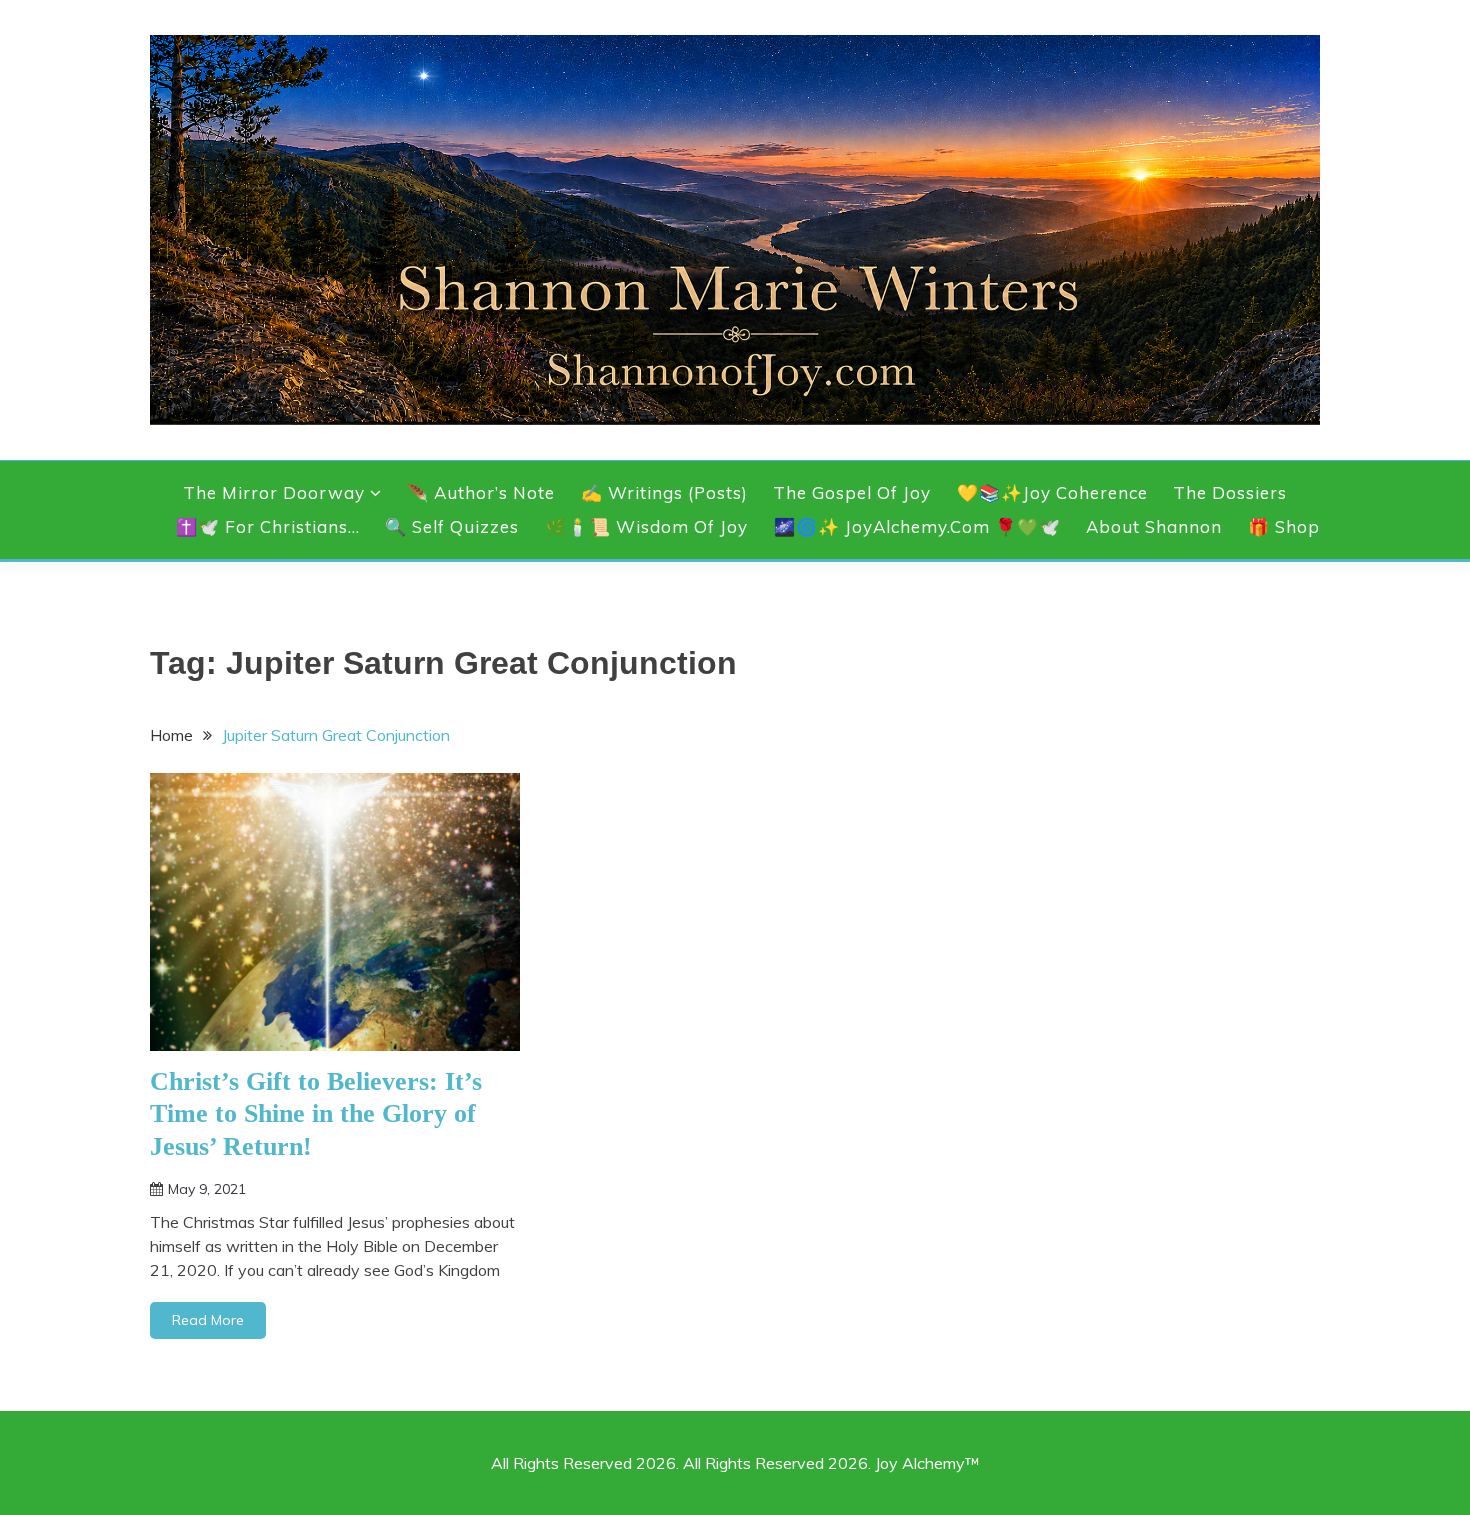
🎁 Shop (1284, 526)
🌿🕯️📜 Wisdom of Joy (646, 526)
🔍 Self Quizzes (452, 526)
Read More (208, 1320)
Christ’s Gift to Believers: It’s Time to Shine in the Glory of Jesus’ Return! (316, 1114)
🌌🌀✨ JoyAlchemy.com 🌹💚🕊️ (917, 526)
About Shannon (1154, 526)
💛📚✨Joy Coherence (1052, 492)
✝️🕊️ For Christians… (268, 526)
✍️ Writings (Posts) (664, 492)
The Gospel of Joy (852, 492)
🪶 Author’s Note (481, 492)
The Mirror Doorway (274, 492)
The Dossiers (1230, 492)
